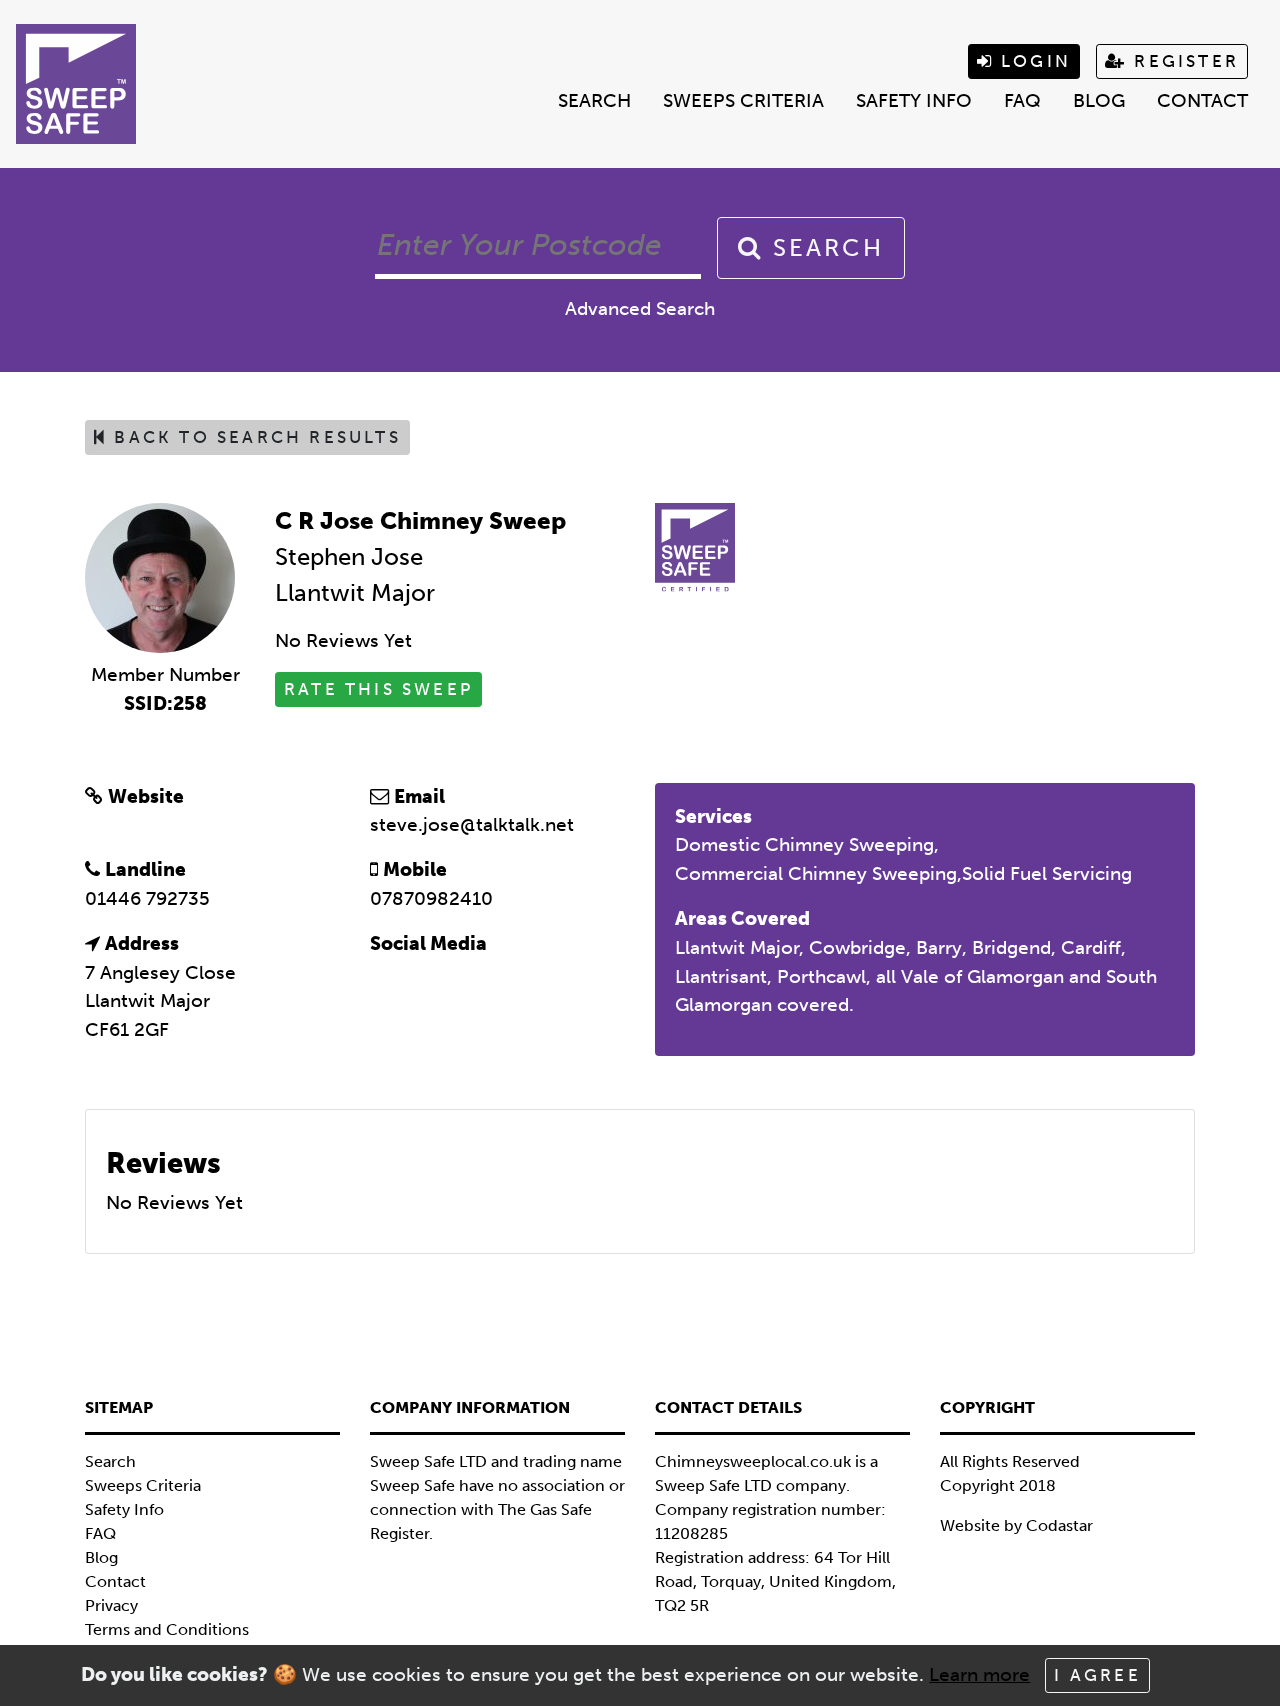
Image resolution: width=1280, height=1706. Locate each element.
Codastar (1059, 1525)
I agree (1097, 1675)
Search (594, 100)
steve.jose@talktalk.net (472, 824)
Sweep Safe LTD (713, 1485)
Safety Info (914, 100)
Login (1032, 61)
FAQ (1022, 100)
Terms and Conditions (167, 1629)
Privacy (111, 1605)
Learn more (979, 1674)
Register (1183, 61)
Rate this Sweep (378, 689)
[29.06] (160, 576)
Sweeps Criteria (743, 100)
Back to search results (254, 437)
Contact (1202, 100)
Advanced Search (640, 308)
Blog (1099, 100)
